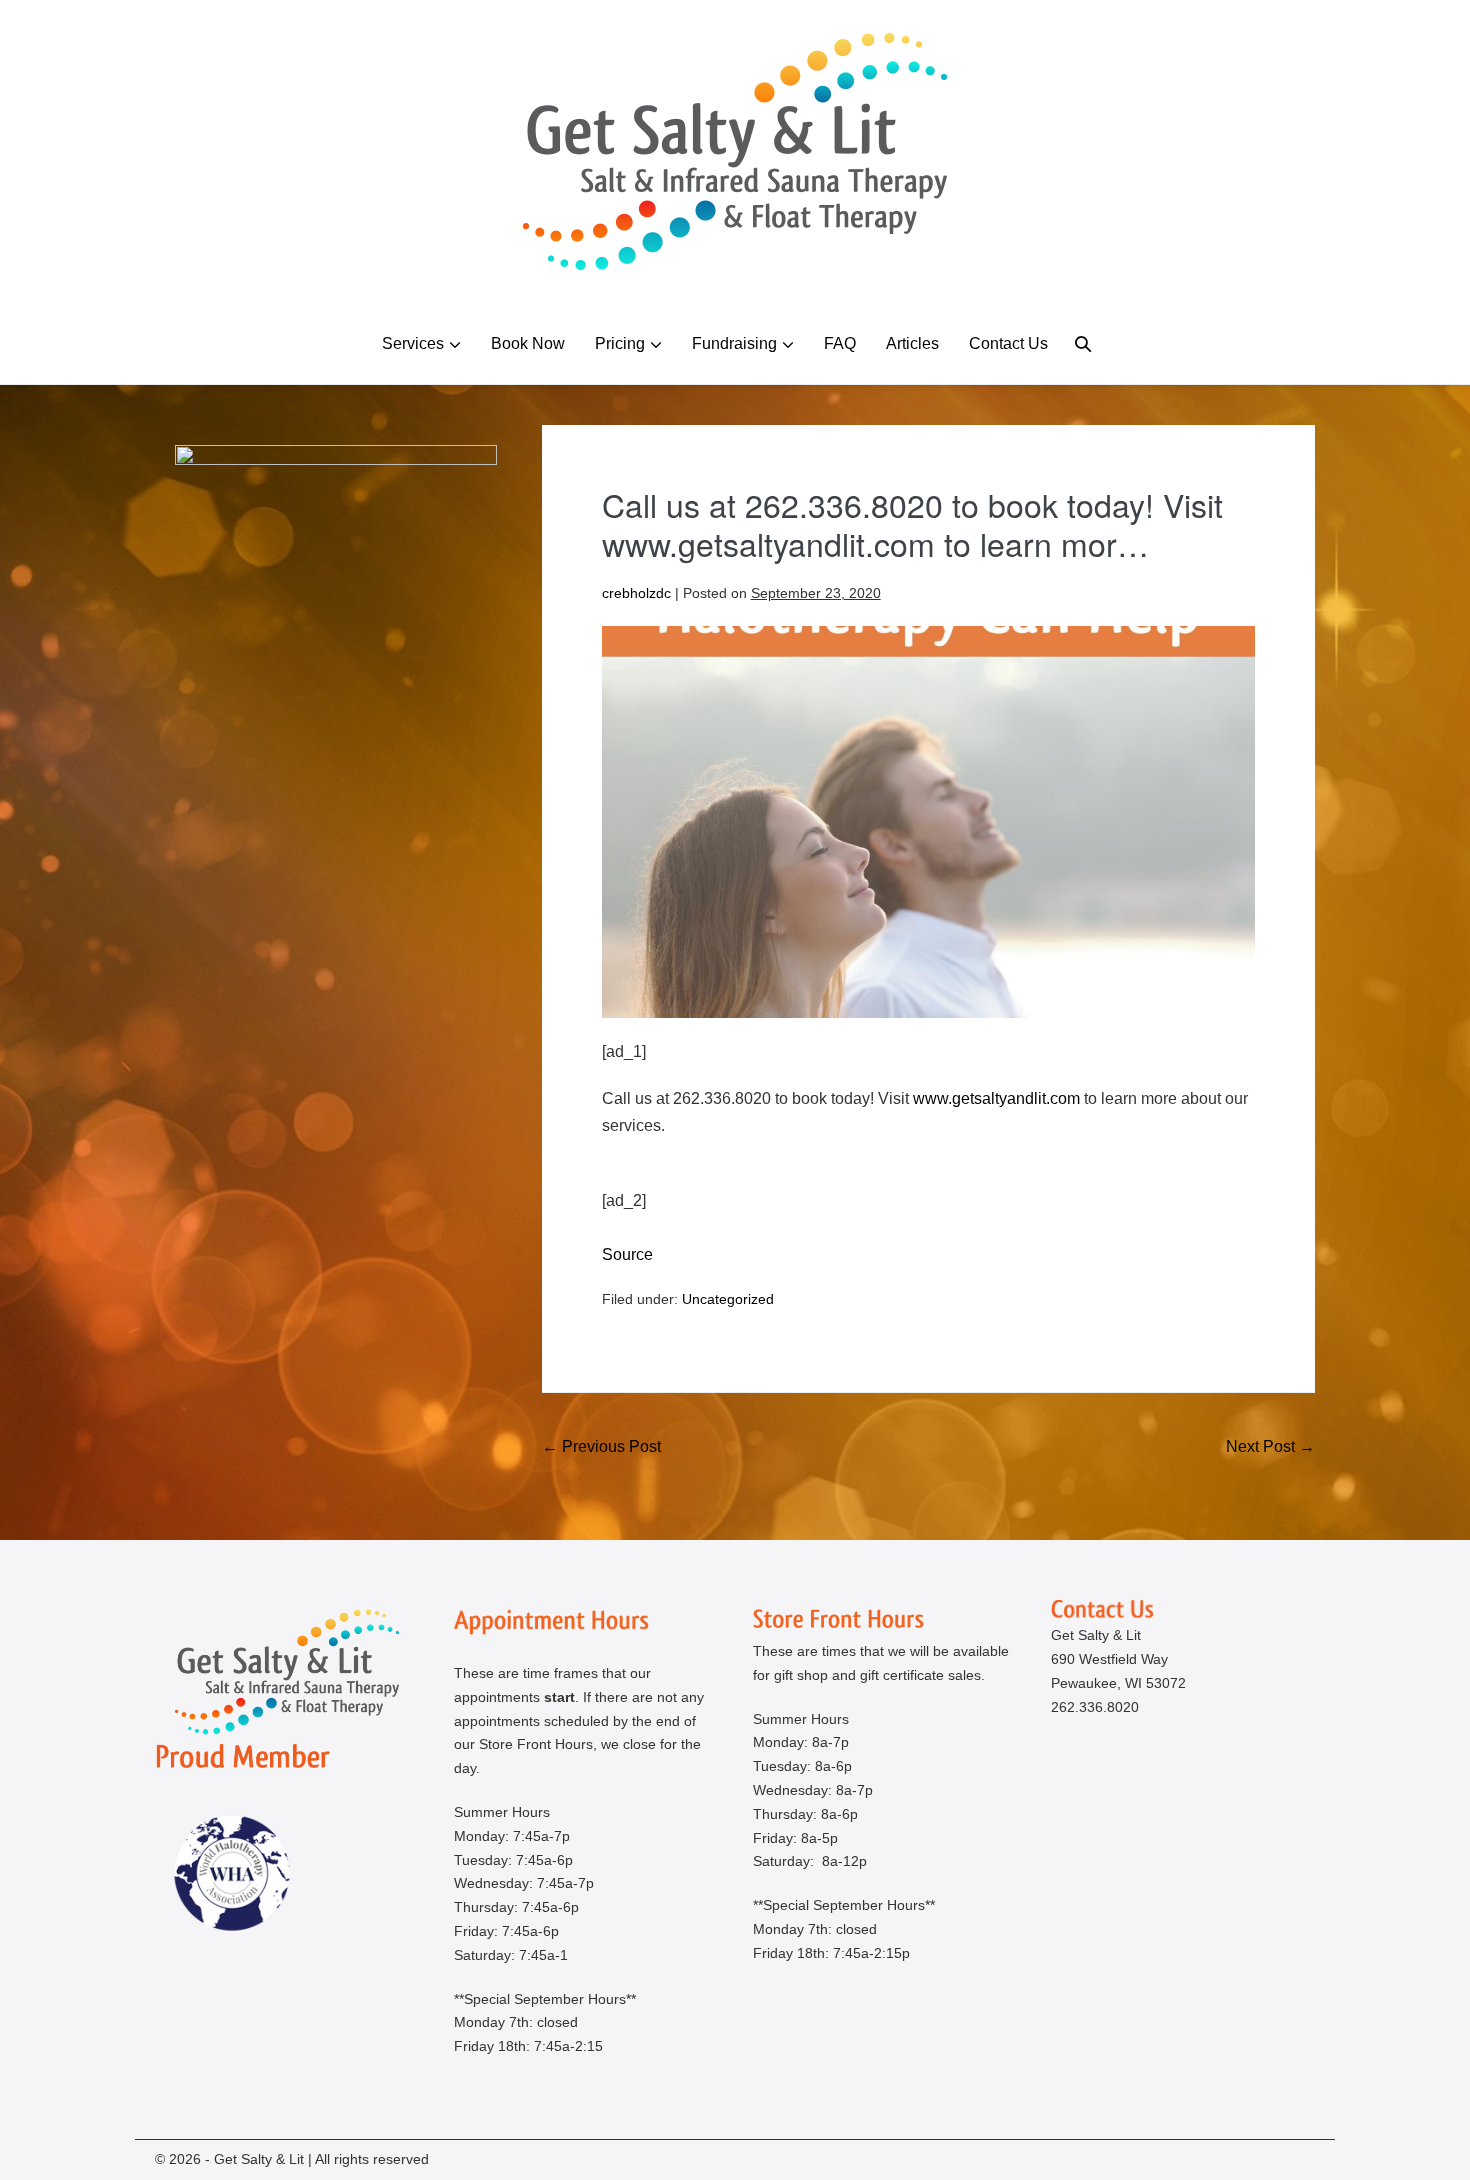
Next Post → (1270, 1446)
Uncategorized (728, 1299)
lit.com (996, 1098)
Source (627, 1254)
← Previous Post (601, 1446)
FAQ (840, 343)
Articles (912, 343)
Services (413, 343)
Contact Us (1008, 343)
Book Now (528, 343)
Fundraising (734, 343)
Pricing (620, 343)
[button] (1083, 343)
